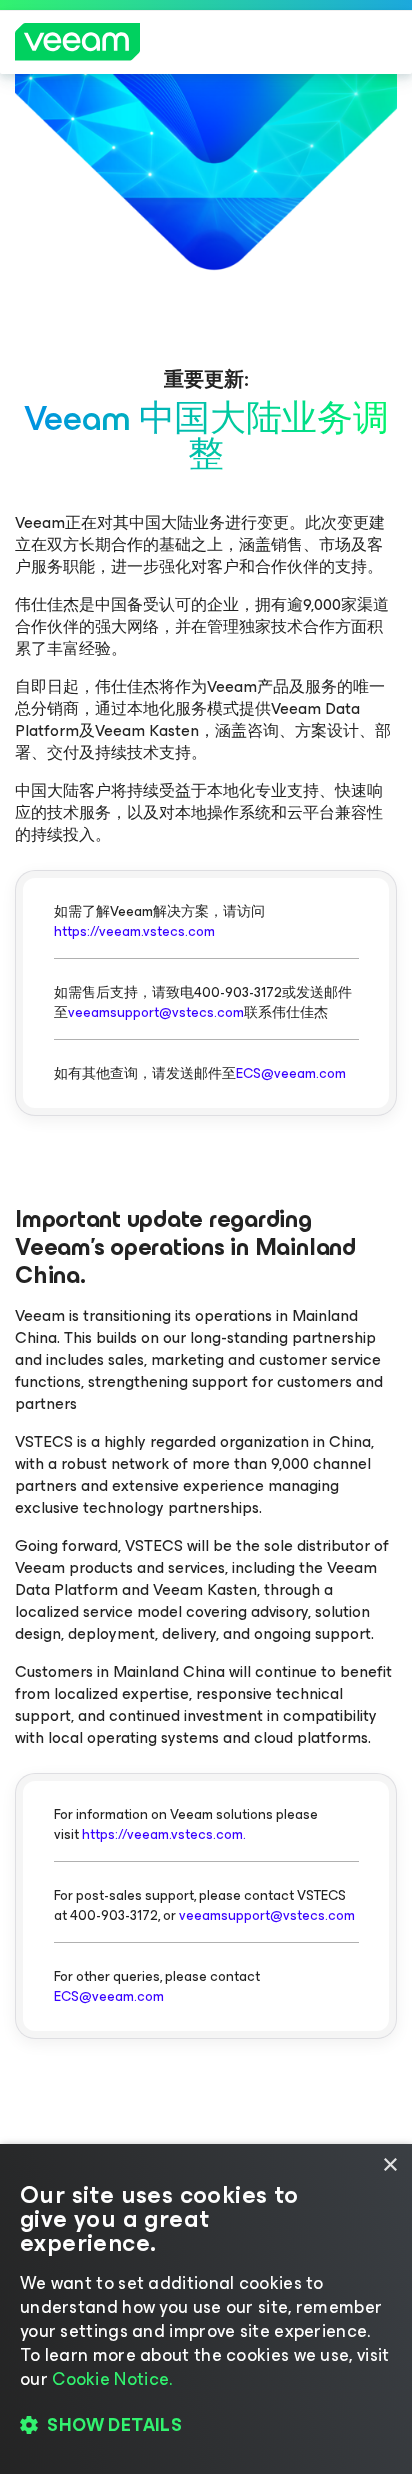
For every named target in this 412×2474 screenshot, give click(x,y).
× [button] (389, 2165)
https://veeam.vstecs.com (134, 931)
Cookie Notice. (112, 2379)
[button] (206, 2425)
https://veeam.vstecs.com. (164, 1834)
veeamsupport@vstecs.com (156, 1012)
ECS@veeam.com (291, 1073)
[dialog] (206, 2309)
